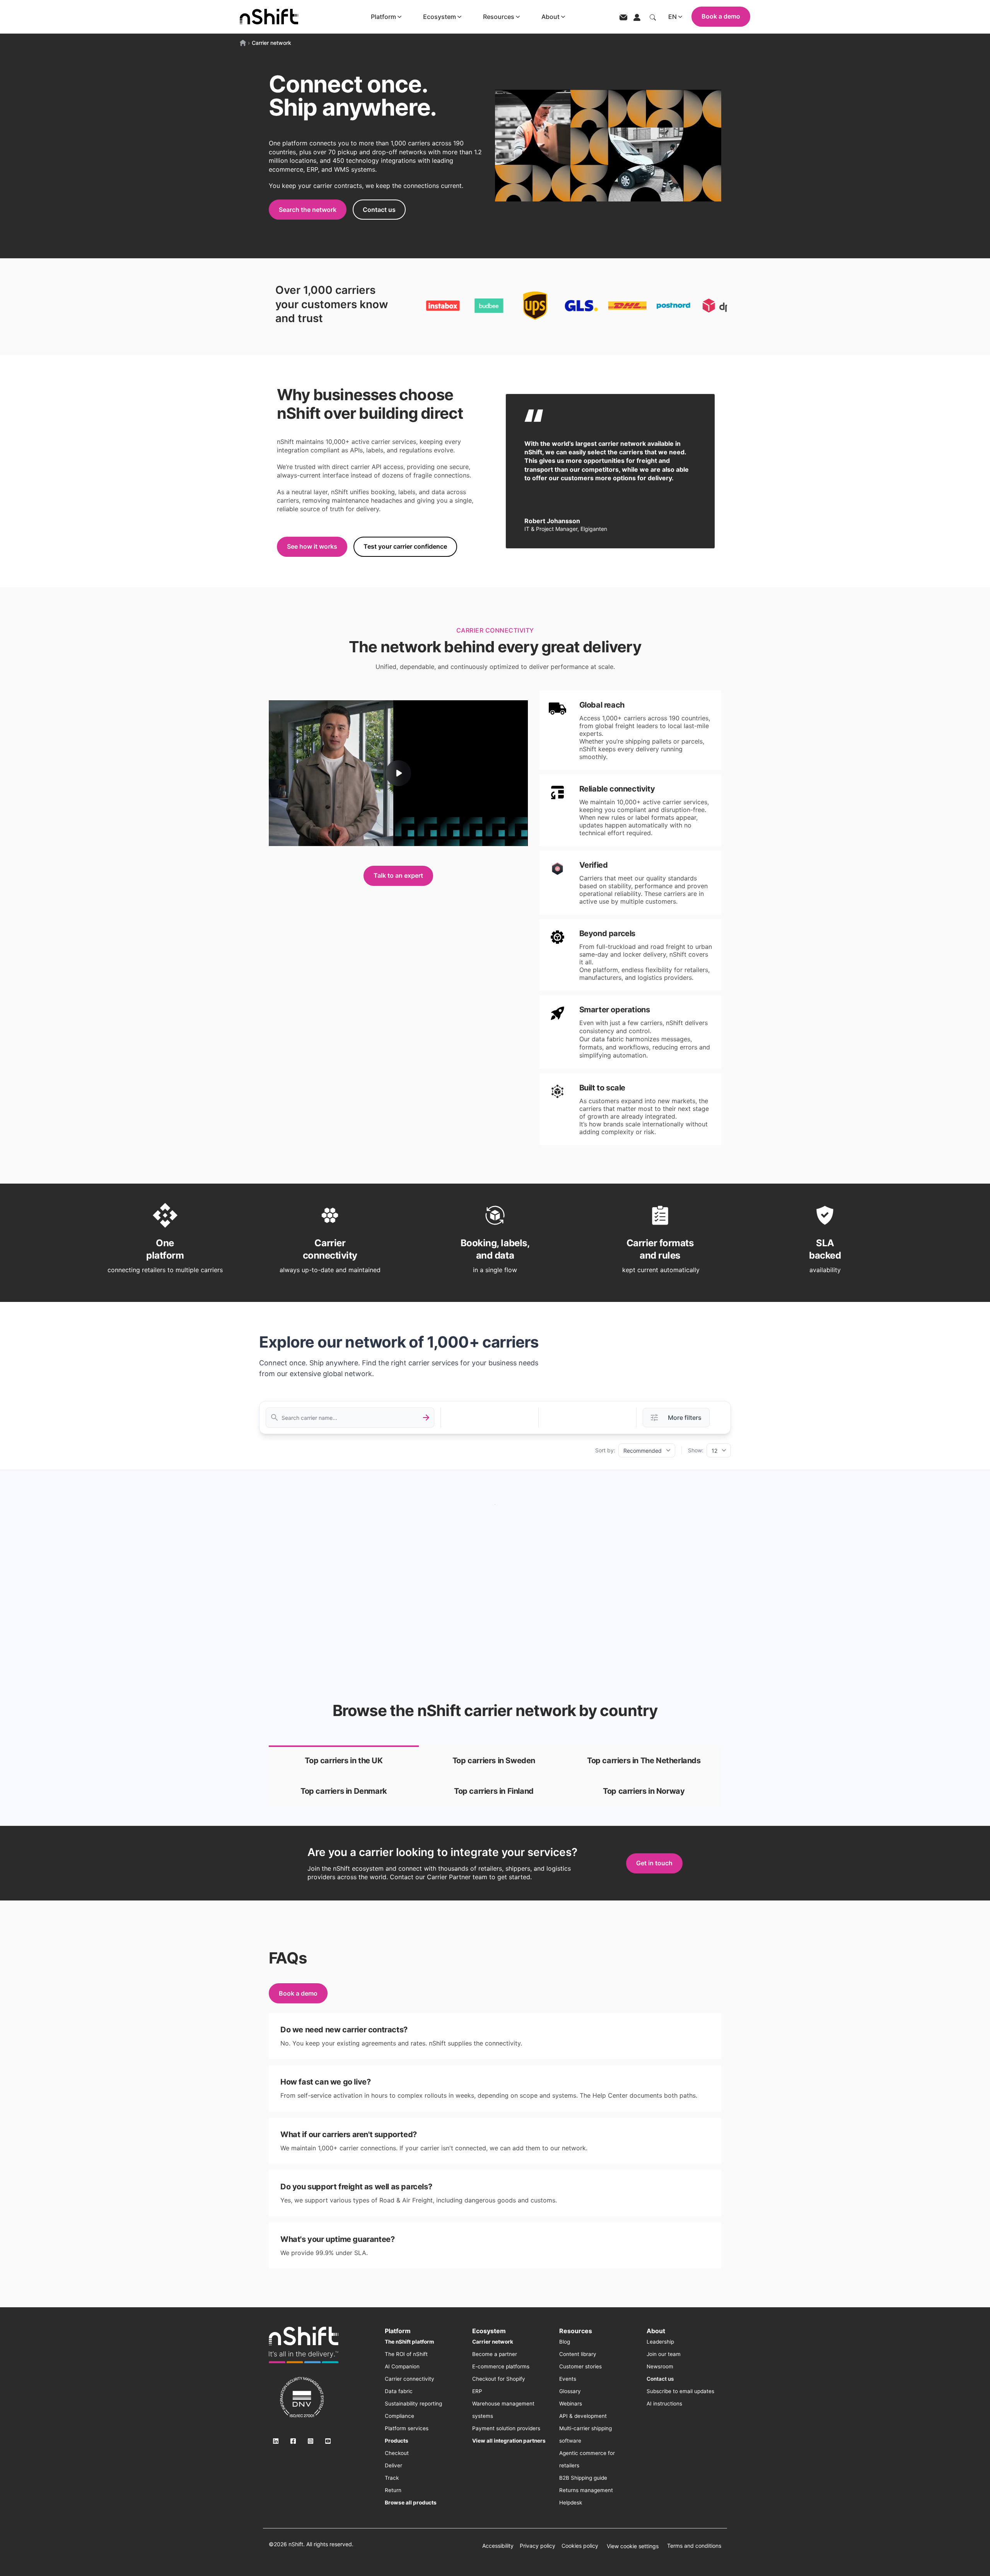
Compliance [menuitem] (399, 2416)
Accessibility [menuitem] (498, 2546)
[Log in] (637, 17)
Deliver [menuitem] (393, 2465)
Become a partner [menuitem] (495, 2354)
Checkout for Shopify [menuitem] (499, 2379)
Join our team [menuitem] (664, 2354)
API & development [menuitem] (583, 2416)
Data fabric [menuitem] (399, 2391)
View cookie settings (633, 2546)
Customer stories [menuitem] (580, 2366)
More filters (685, 1418)
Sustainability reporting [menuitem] (413, 2404)
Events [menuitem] (568, 2379)
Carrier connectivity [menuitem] (410, 2379)
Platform (383, 17)
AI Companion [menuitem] (402, 2366)
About (550, 17)
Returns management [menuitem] (586, 2490)
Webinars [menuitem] (571, 2404)
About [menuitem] (656, 2331)
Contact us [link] (379, 210)
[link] (344, 1761)
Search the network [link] (308, 210)
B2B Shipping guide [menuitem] (583, 2478)
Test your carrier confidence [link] (405, 546)
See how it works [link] (312, 546)
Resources (499, 17)
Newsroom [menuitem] (660, 2366)
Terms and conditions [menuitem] (694, 2546)
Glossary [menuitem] (570, 2391)
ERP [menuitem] (477, 2391)
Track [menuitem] (392, 2478)
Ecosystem (440, 17)
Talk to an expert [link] (398, 875)
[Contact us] (623, 17)
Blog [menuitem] (565, 2342)
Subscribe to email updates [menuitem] (680, 2391)
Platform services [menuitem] (407, 2428)
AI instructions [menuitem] (664, 2404)
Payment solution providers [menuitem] (506, 2428)
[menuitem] (409, 2342)
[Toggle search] (653, 17)
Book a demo (721, 16)
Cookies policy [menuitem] (580, 2546)
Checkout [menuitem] (397, 2453)
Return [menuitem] (393, 2490)
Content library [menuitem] (578, 2354)
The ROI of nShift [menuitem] (406, 2354)
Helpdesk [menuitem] (571, 2503)
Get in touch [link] (654, 1863)
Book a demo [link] (298, 1993)
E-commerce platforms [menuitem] (501, 2366)
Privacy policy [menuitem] (538, 2546)
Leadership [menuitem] (660, 2342)
